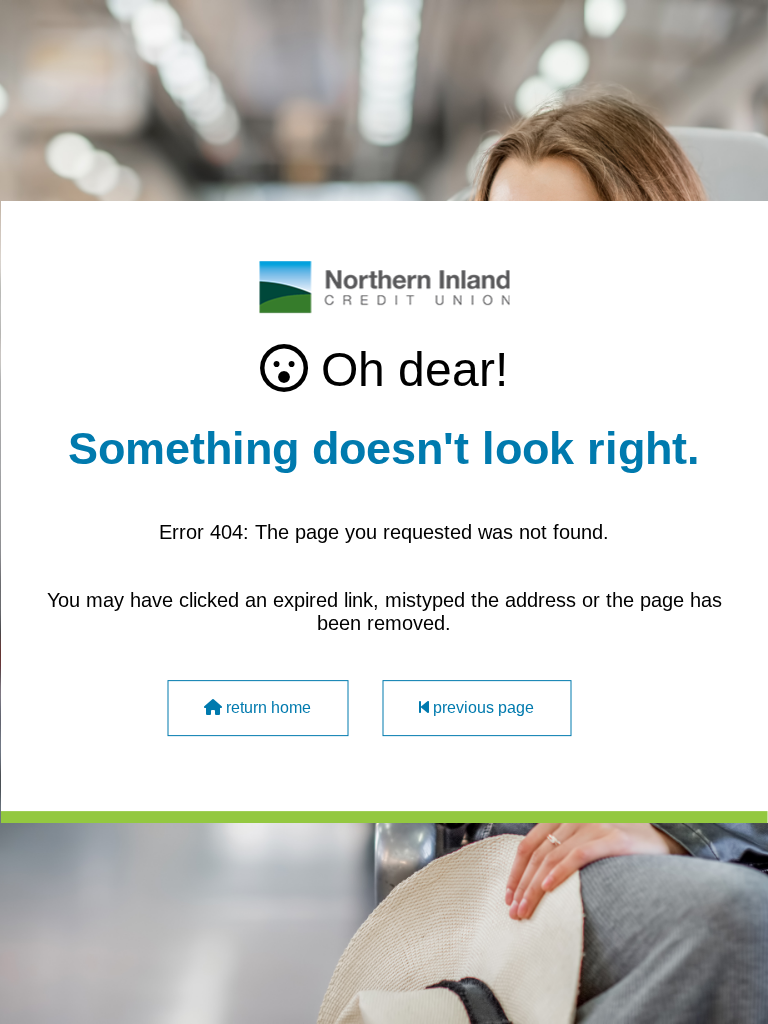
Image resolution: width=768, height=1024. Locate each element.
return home (266, 707)
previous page (481, 707)
